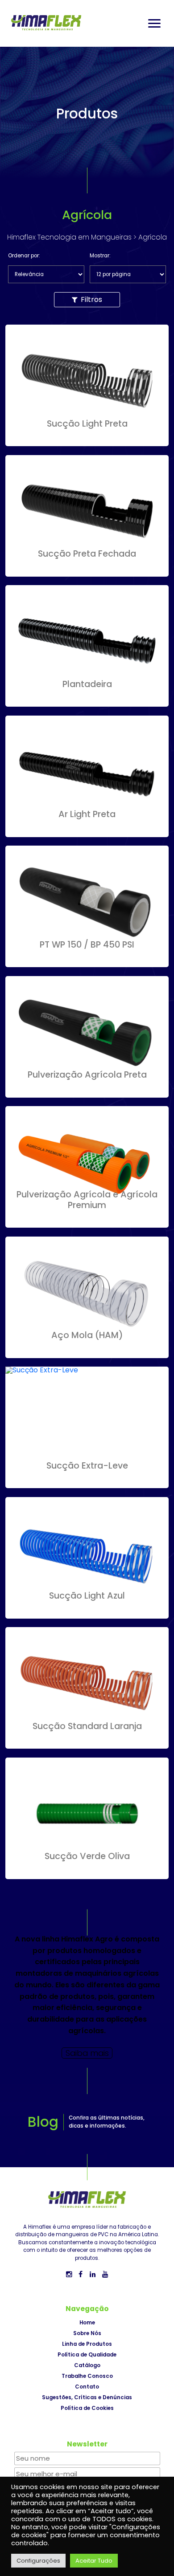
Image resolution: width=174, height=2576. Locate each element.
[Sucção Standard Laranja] (87, 1742)
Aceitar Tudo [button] (94, 2561)
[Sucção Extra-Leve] (42, 1370)
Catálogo (87, 2365)
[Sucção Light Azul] (87, 1612)
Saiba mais (87, 2053)
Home (87, 2323)
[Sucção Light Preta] (87, 439)
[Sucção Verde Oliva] (87, 1872)
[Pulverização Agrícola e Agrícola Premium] (87, 1221)
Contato (87, 2387)
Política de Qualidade (87, 2355)
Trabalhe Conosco (87, 2376)
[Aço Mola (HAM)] (87, 1351)
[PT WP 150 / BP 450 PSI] (87, 960)
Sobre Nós (87, 2333)
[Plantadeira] (87, 700)
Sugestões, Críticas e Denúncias (87, 2397)
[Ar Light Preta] (87, 830)
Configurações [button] (38, 2561)
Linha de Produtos (87, 2344)
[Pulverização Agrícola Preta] (87, 1091)
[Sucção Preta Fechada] (87, 570)
